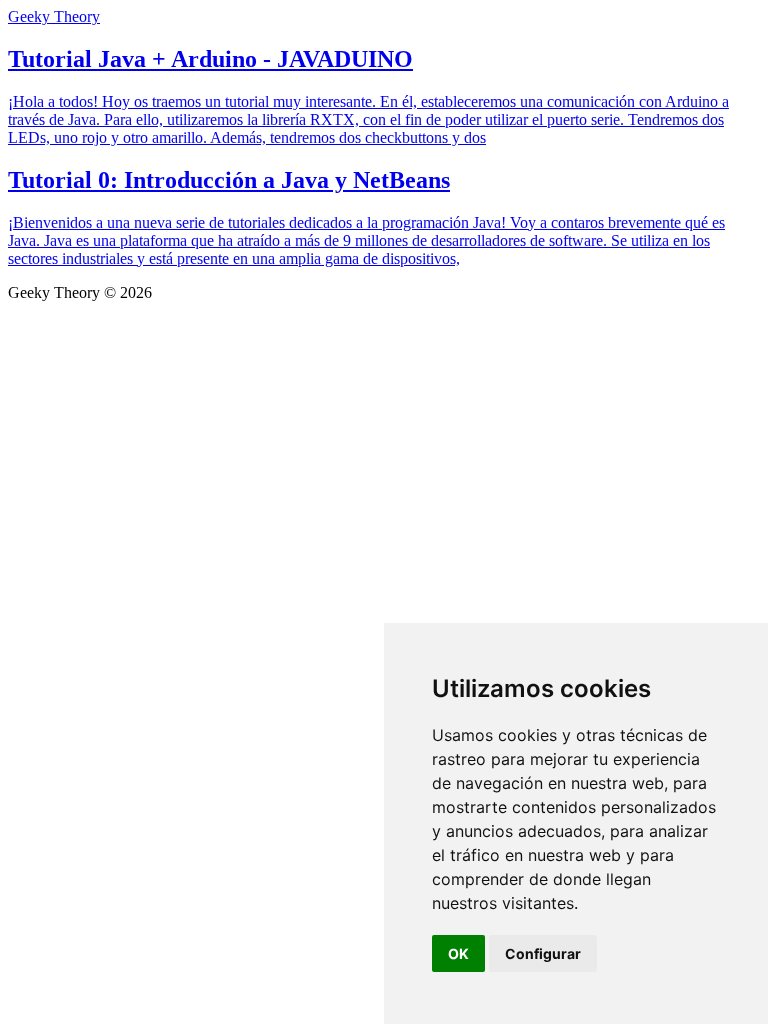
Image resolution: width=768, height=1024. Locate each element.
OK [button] (458, 953)
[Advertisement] (384, 452)
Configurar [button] (543, 953)
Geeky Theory (54, 16)
